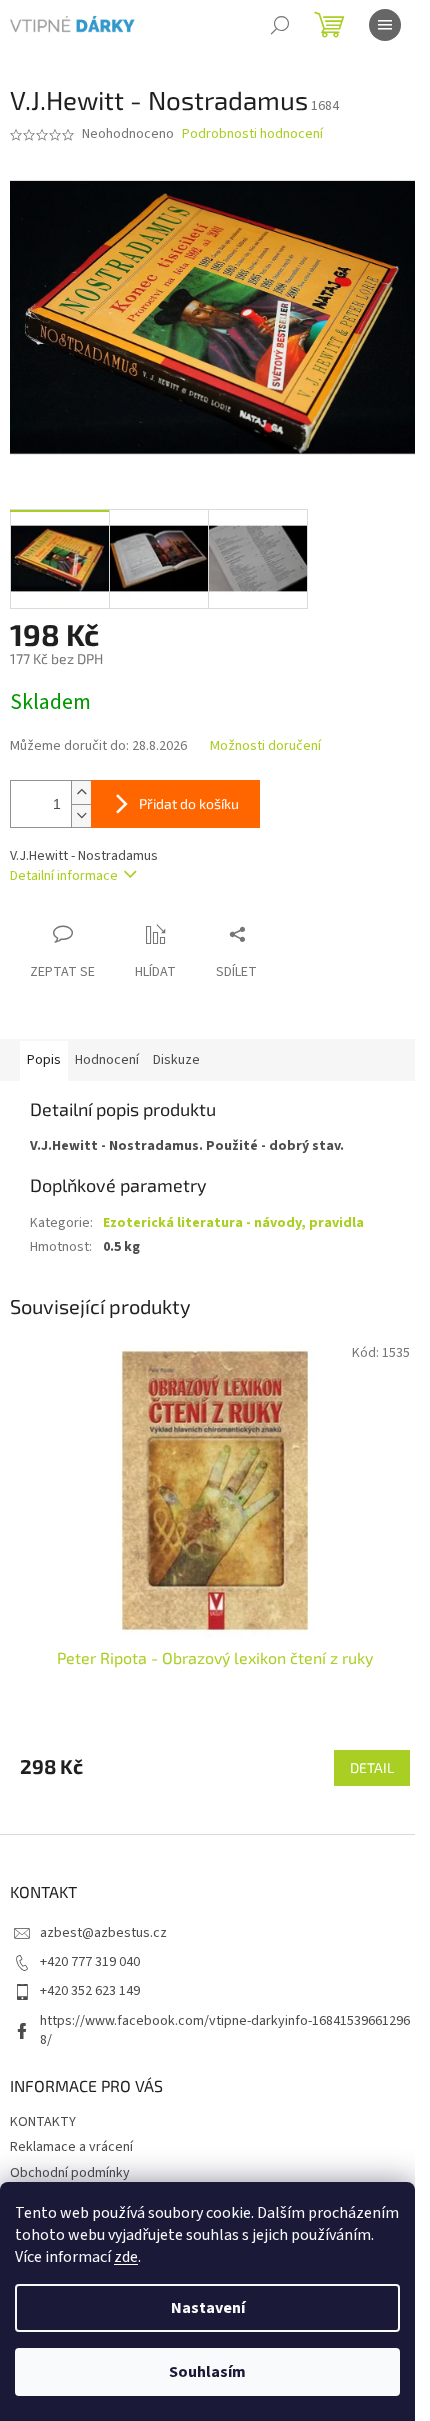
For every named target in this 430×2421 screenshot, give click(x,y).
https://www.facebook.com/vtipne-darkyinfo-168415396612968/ (225, 2030)
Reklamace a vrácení (71, 2147)
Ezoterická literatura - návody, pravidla (233, 1223)
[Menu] (385, 25)
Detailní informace (64, 876)
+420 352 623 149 (90, 1991)
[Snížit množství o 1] (81, 815)
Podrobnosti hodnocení (252, 134)
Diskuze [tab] (176, 1060)
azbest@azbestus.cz (103, 1933)
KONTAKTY (43, 2122)
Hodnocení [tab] (107, 1060)
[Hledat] (280, 25)
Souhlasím (207, 2372)
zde (126, 2257)
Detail (372, 1767)
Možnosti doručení (265, 746)
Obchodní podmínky (70, 2173)
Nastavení (208, 2308)
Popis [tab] (44, 1060)
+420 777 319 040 (90, 1962)
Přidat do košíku (189, 803)
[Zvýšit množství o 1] (81, 792)
